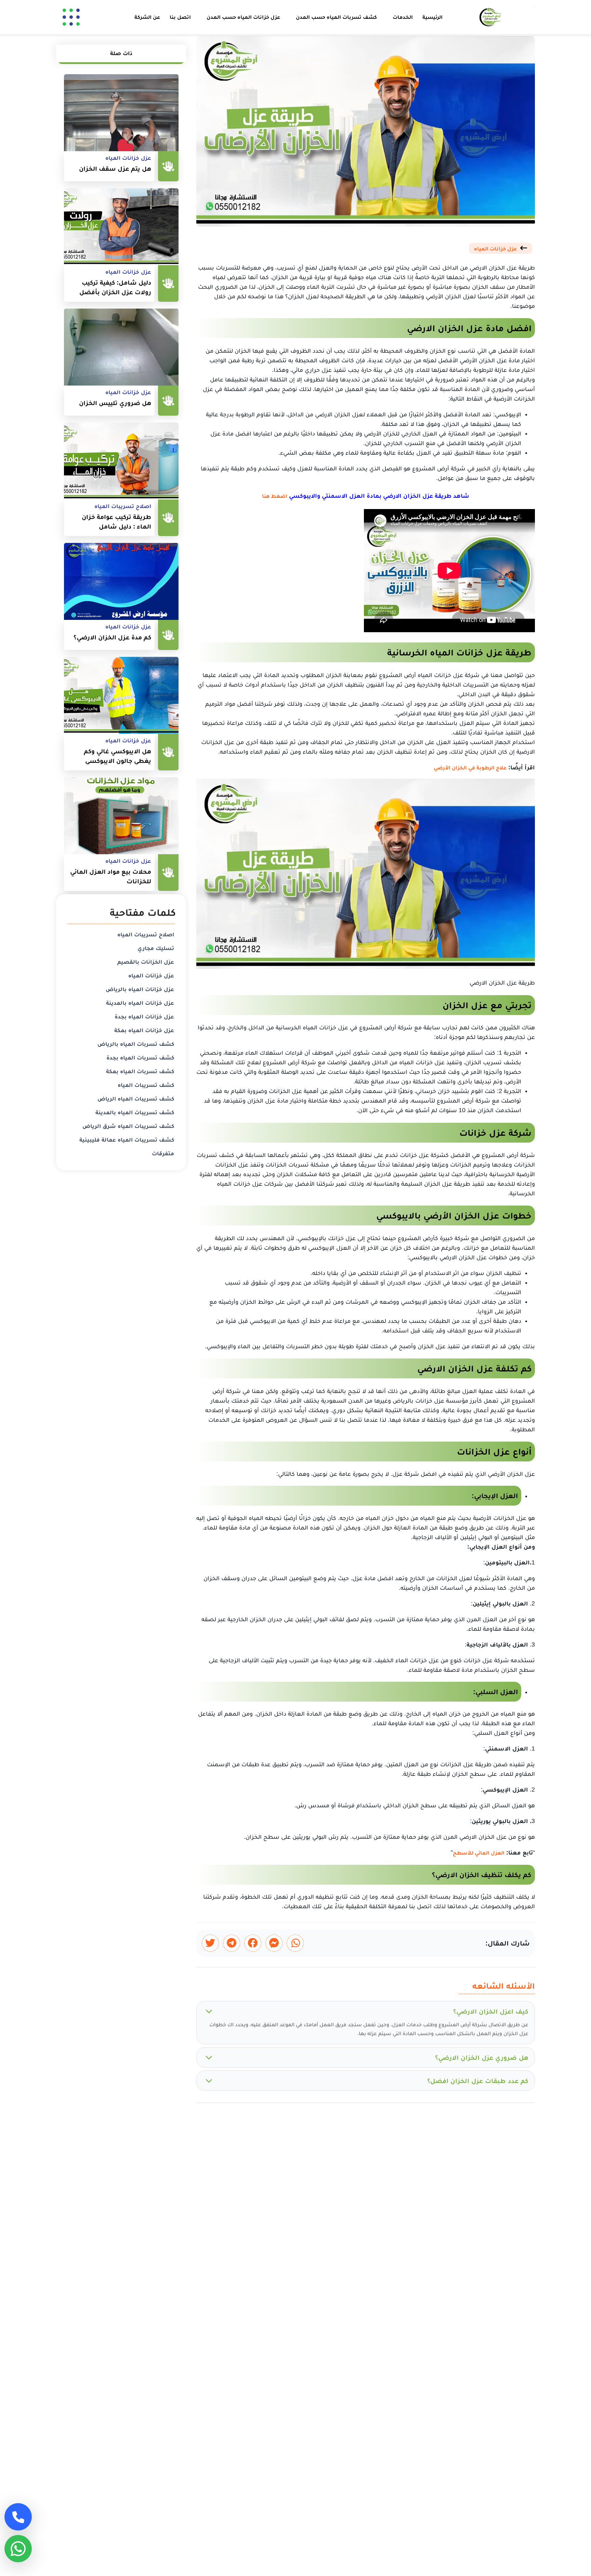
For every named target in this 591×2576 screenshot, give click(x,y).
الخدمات (403, 17)
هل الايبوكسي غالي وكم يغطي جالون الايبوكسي (117, 756)
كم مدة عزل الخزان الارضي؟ (112, 637)
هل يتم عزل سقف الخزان (115, 168)
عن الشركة (147, 17)
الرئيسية (432, 17)
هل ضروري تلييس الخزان (115, 403)
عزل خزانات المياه (495, 249)
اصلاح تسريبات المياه (123, 506)
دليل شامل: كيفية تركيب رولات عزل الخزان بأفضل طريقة (115, 288)
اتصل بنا (180, 17)
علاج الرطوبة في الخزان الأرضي (470, 767)
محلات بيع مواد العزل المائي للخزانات (111, 876)
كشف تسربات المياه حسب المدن (336, 17)
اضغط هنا (275, 496)
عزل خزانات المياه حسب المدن (243, 17)
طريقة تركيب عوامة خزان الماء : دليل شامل (116, 522)
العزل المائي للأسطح (479, 1853)
